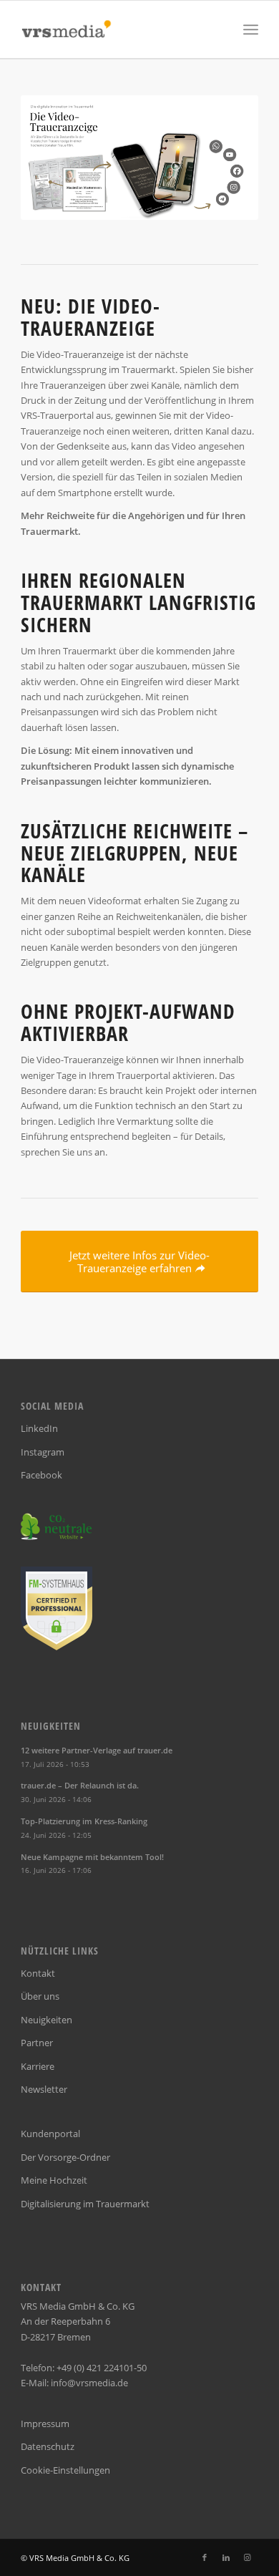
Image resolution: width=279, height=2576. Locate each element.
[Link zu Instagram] (248, 2557)
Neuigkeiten (46, 2020)
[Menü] (251, 29)
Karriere (38, 2066)
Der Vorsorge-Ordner (65, 2157)
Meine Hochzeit (54, 2180)
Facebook (41, 1475)
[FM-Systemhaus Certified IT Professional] (57, 1647)
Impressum (45, 2424)
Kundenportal (50, 2134)
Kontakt (38, 1973)
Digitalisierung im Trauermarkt (85, 2204)
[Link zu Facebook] (205, 2557)
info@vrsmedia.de (89, 2383)
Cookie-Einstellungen (65, 2470)
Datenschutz (48, 2446)
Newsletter (44, 2089)
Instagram (43, 1452)
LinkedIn (39, 1428)
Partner (37, 2043)
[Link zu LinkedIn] (226, 2557)
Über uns (40, 1996)
